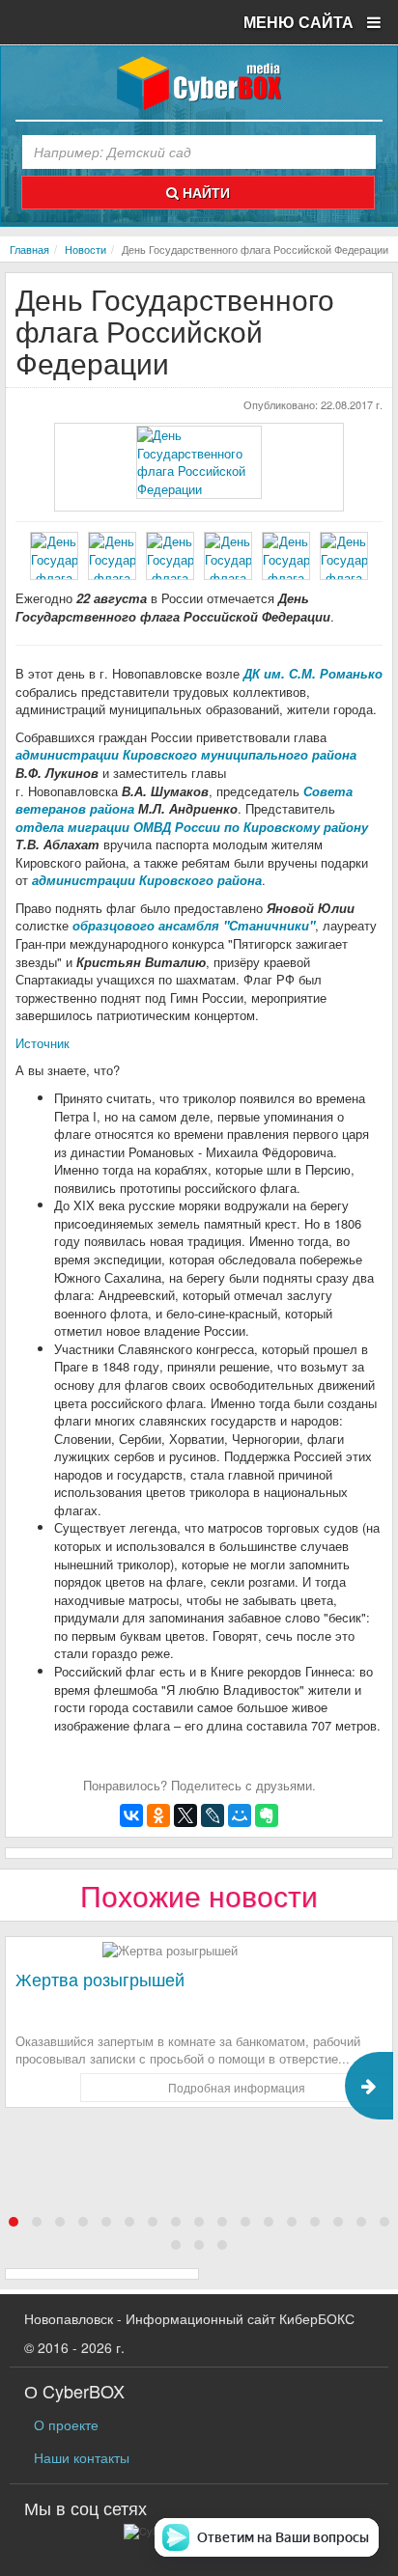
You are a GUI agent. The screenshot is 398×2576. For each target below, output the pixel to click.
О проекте (66, 2424)
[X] (185, 1815)
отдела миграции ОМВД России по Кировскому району (192, 827)
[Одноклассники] (158, 1815)
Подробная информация (237, 2087)
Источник (43, 1043)
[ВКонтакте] (131, 1815)
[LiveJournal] (213, 1815)
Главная (29, 249)
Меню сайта (300, 22)
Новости (85, 249)
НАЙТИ (204, 192)
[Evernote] (267, 1815)
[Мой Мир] (240, 1815)
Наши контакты (82, 2457)
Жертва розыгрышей (100, 1979)
